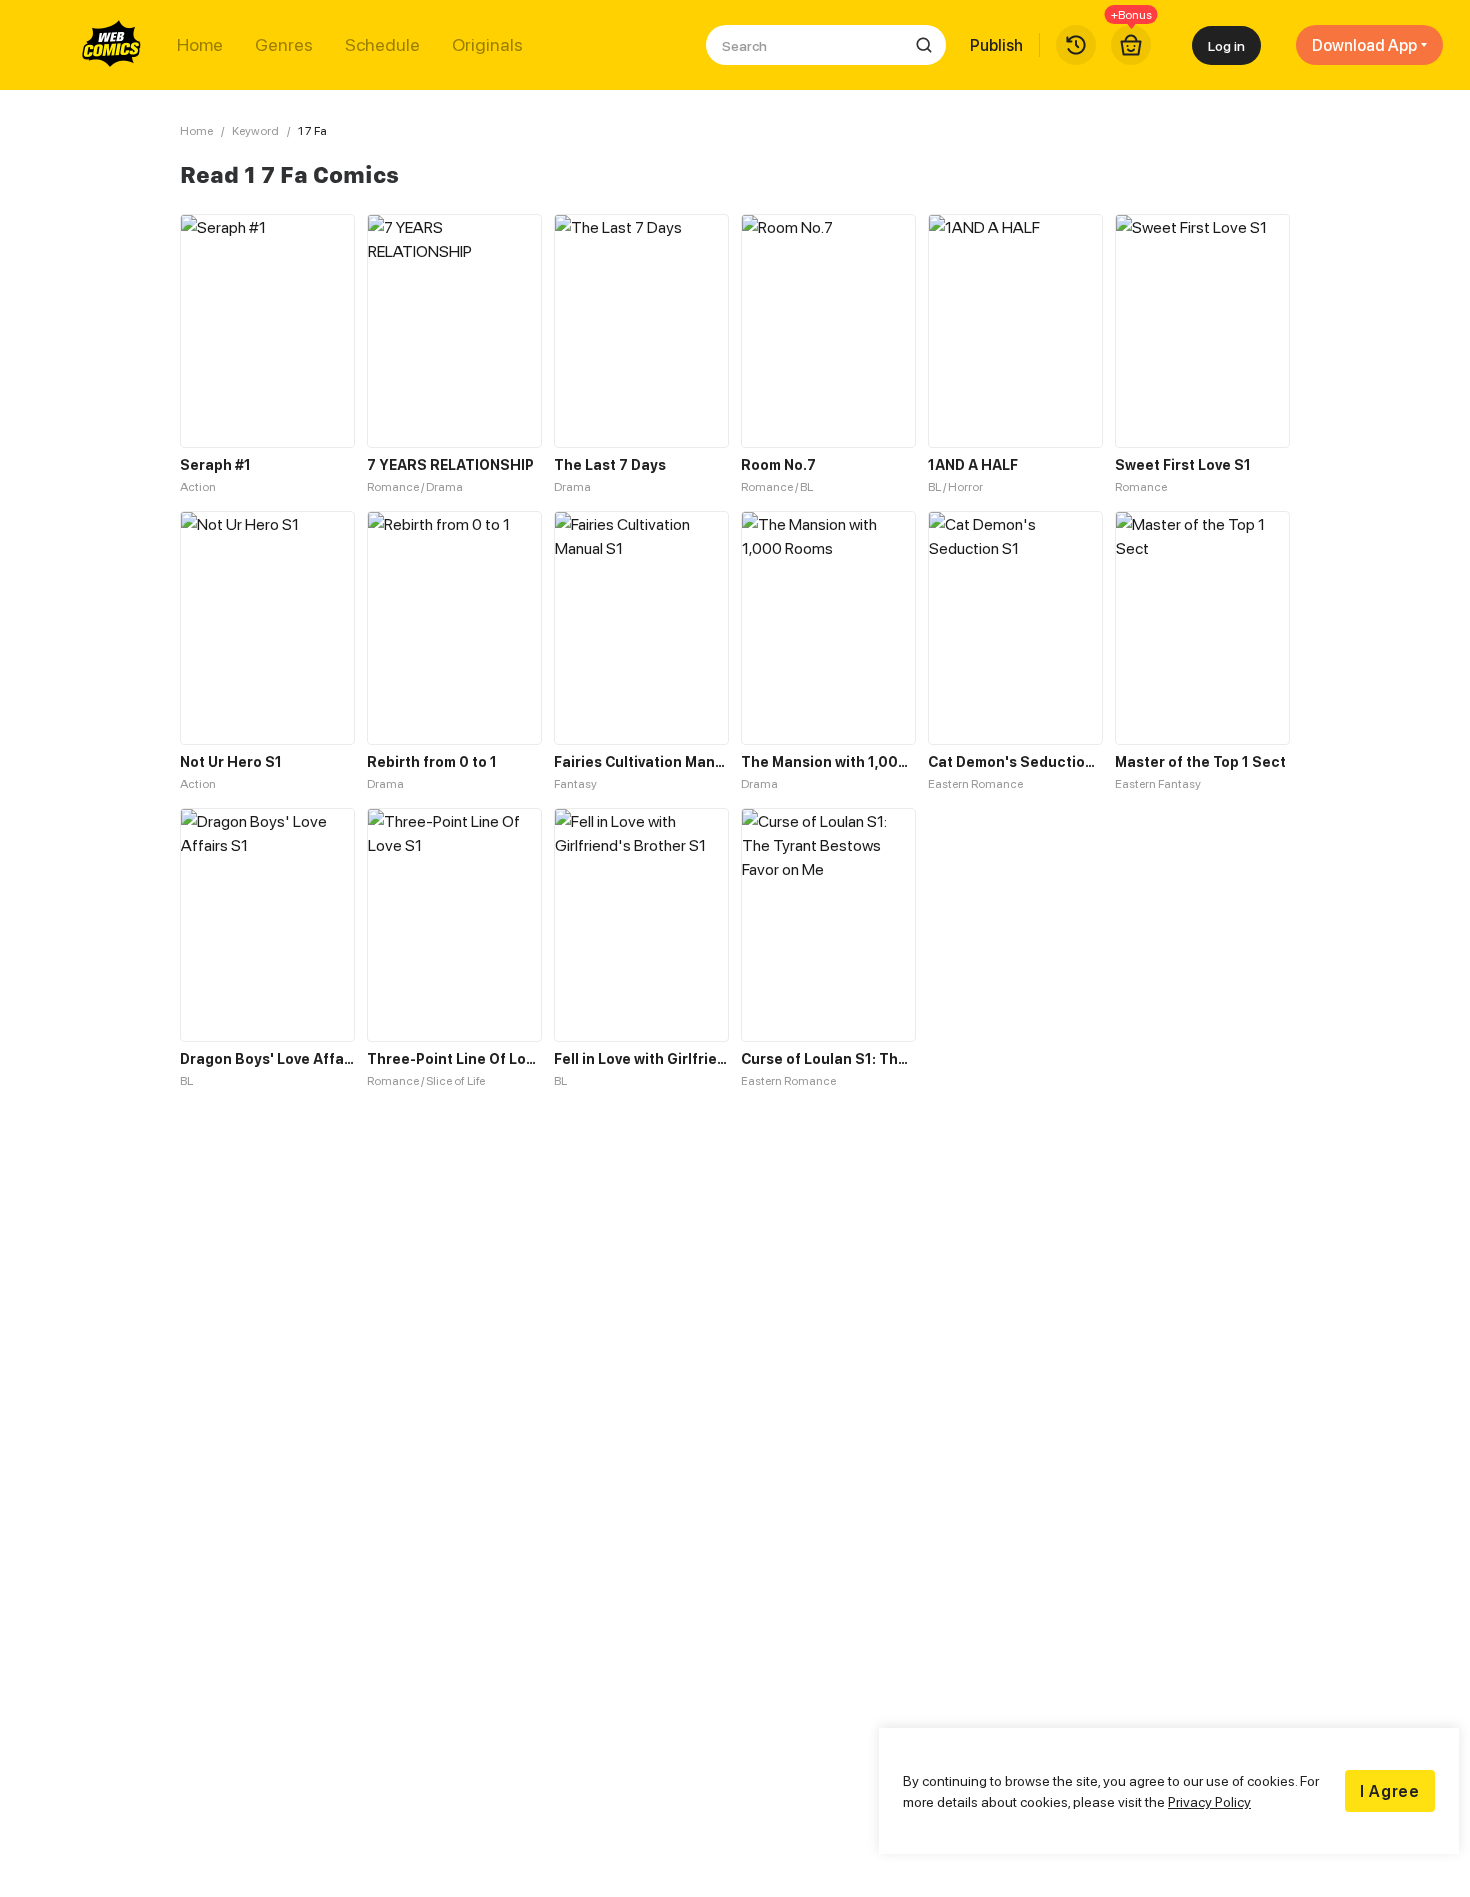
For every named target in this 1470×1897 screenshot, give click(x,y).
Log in (1226, 45)
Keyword (255, 130)
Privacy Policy (1209, 1801)
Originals (487, 45)
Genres (284, 45)
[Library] (1076, 45)
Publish (996, 45)
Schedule (382, 45)
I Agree (1390, 1791)
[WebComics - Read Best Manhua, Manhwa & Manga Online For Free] (112, 45)
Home (200, 45)
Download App (1364, 45)
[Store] (1131, 45)
